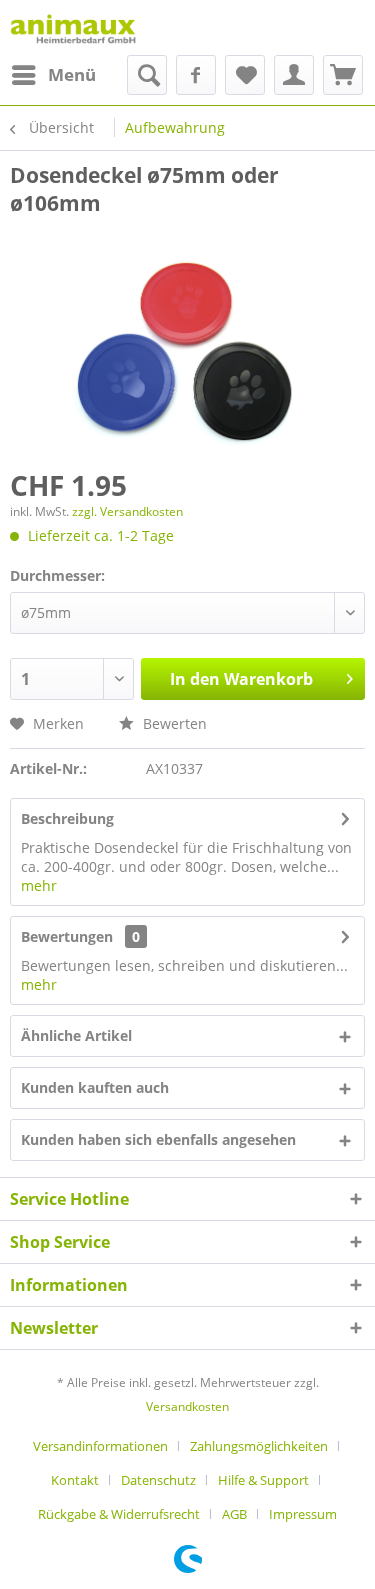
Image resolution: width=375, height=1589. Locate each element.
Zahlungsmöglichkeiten (259, 1446)
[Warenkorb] (343, 75)
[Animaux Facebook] (196, 75)
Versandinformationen (100, 1446)
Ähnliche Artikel (76, 1035)
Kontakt (75, 1480)
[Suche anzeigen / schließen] (147, 75)
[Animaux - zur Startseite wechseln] (73, 27)
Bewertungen (67, 936)
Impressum (303, 1514)
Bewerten (173, 723)
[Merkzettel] (245, 75)
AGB (234, 1514)
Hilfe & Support (263, 1480)
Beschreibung (67, 818)
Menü (72, 74)
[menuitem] (53, 75)
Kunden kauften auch (95, 1087)
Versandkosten (187, 1406)
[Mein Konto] (294, 75)
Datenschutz (158, 1480)
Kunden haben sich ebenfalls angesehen (158, 1139)
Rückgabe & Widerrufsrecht (119, 1514)
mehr (39, 885)
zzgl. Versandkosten (127, 511)
